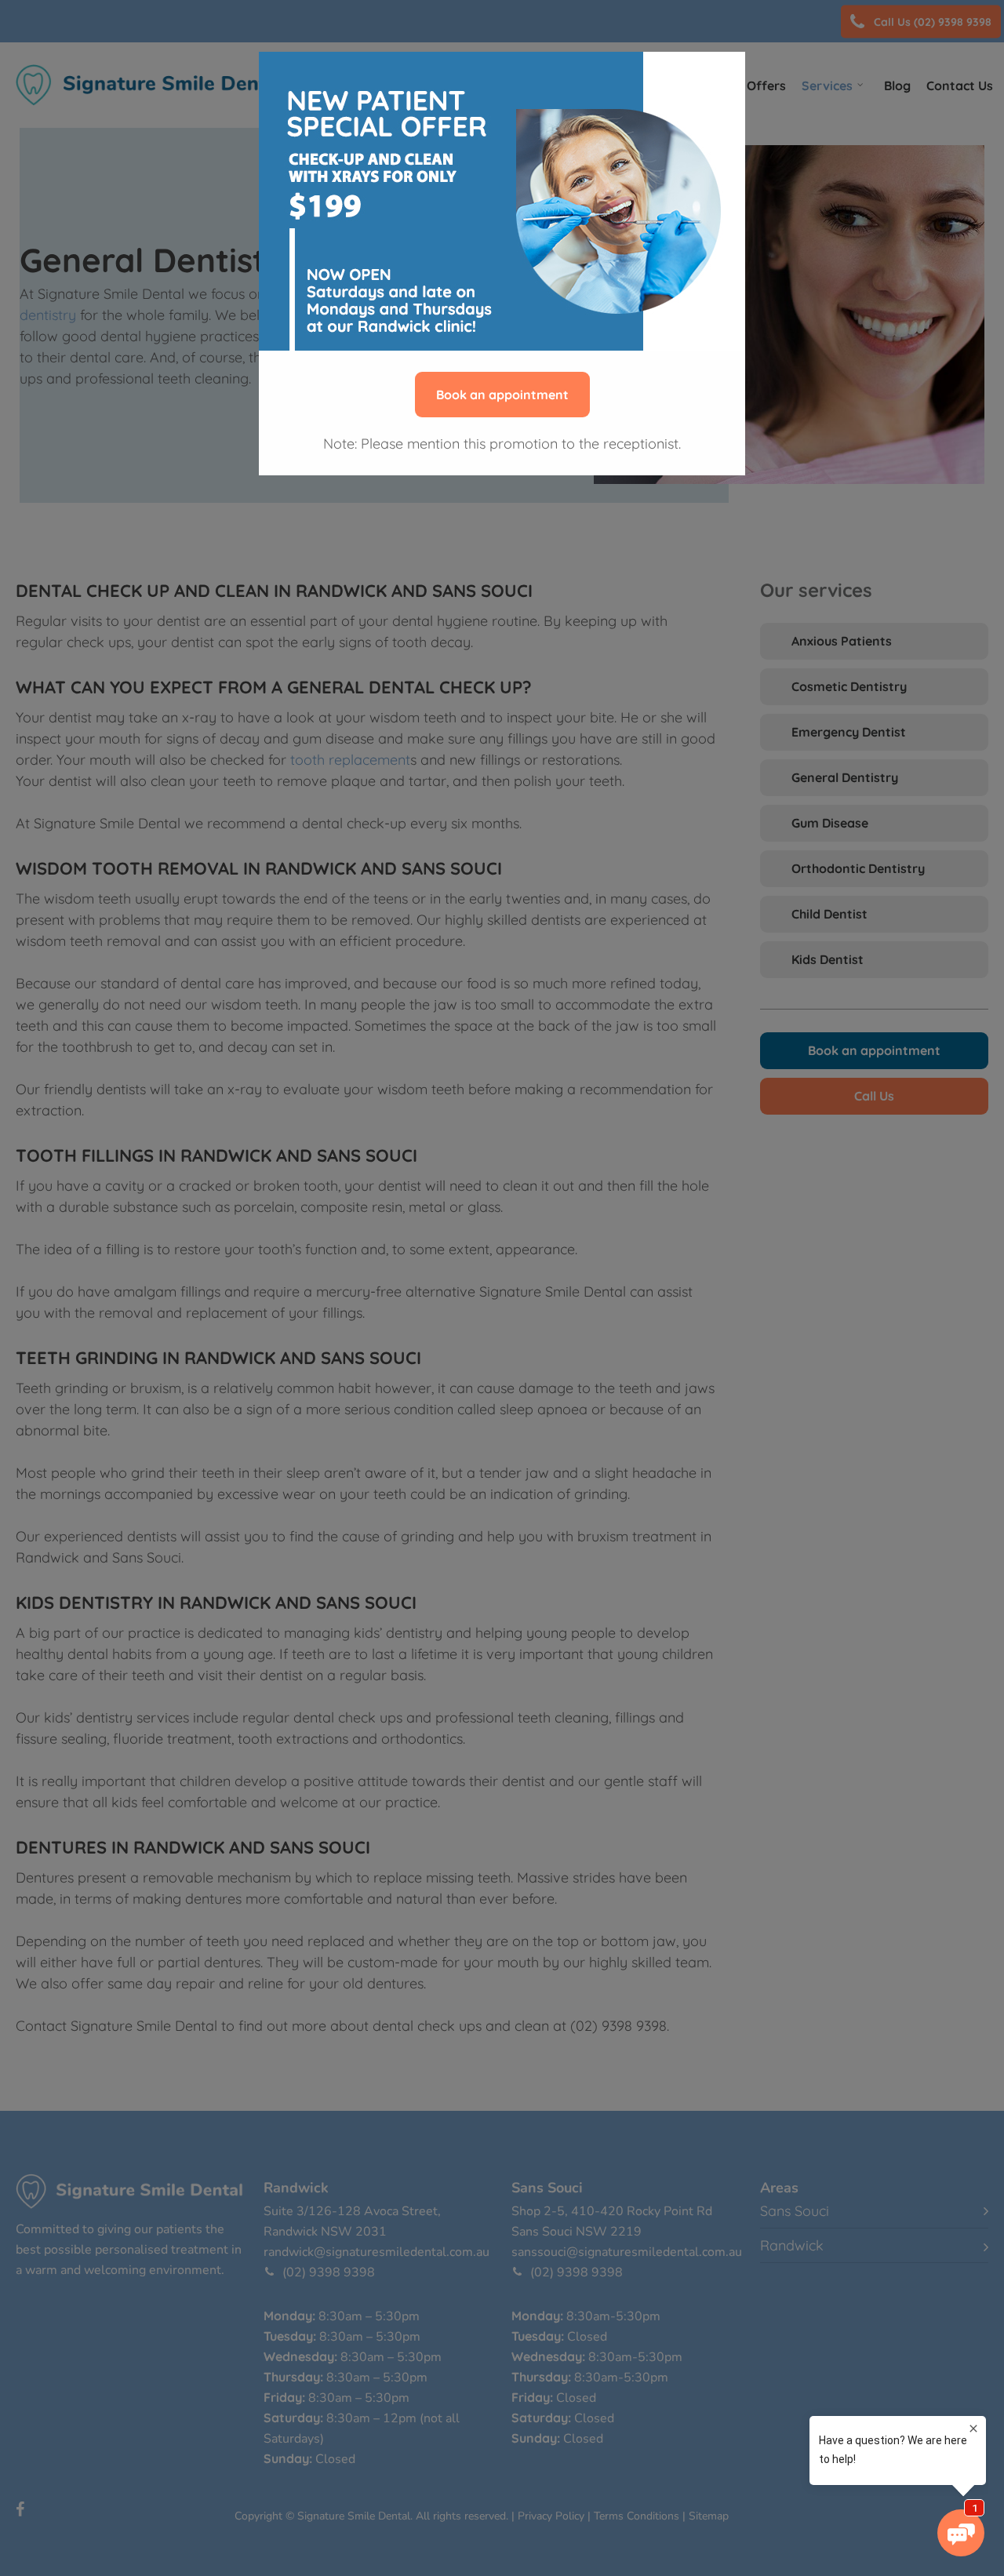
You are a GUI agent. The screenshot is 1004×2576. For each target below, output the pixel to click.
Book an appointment (502, 395)
